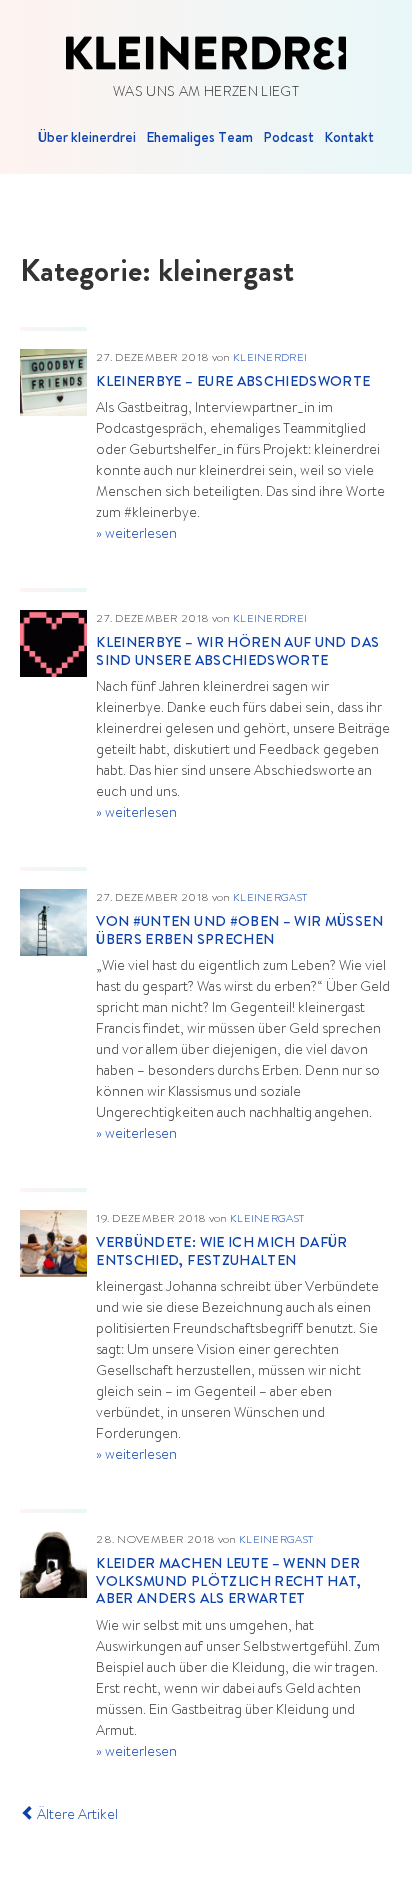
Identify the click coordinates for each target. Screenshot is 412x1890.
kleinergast (270, 898)
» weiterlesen (136, 535)
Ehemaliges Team (199, 139)
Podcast (288, 139)
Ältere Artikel (76, 1816)
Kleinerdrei (206, 52)
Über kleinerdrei (87, 139)
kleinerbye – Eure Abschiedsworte (233, 383)
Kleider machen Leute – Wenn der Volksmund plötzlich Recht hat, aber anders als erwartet (229, 1582)
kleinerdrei (270, 358)
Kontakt (349, 139)
